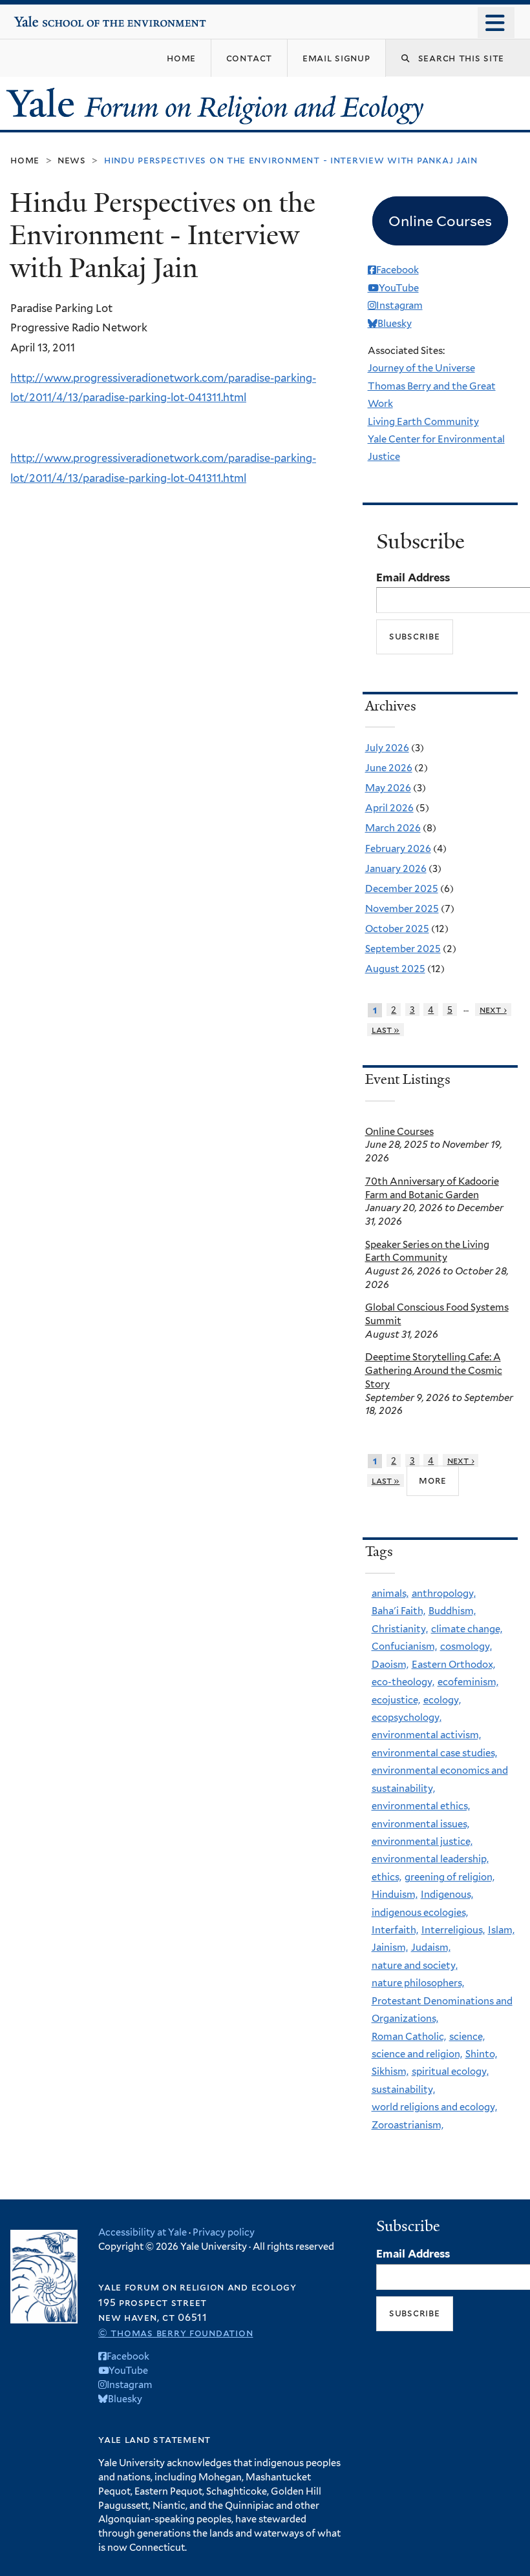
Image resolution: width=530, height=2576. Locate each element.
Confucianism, (404, 1646)
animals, (390, 1594)
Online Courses (399, 1132)
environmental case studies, (434, 1753)
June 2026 (389, 768)
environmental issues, (420, 1824)
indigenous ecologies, (420, 1913)
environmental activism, (426, 1735)
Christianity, (400, 1629)
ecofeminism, (468, 1682)
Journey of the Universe (421, 368)
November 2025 (402, 909)
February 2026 (398, 849)
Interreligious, (453, 1930)
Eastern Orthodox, (453, 1665)
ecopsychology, (407, 1718)
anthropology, (444, 1594)
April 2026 (389, 808)
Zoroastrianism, (408, 2125)
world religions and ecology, (434, 2107)
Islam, (501, 1930)
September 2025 (403, 949)
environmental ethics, (421, 1806)
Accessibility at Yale (143, 2232)
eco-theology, (403, 1682)
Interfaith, (395, 1930)
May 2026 (388, 788)
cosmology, (466, 1646)
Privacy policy (224, 2232)
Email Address (413, 577)
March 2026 (393, 828)
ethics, (387, 1877)
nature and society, (415, 1966)
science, (467, 2037)
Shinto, (481, 2054)
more (432, 1480)
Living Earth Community (423, 422)
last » (386, 1030)
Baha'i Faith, (398, 1611)
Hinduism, (395, 1895)
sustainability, (403, 2090)
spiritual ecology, (450, 2072)
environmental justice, (422, 1842)
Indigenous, (447, 1895)
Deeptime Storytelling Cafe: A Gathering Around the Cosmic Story (434, 1371)
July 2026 (387, 748)
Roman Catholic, (409, 2037)
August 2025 (395, 969)
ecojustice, (396, 1700)
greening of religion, (450, 1877)
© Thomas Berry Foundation (175, 2333)
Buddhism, (452, 1611)
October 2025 (397, 929)
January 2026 (396, 869)
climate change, (467, 1629)
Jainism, (390, 1948)
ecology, (442, 1700)
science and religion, (417, 2054)
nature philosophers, (418, 1983)
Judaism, (431, 1948)
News (72, 160)
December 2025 (402, 889)
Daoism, (390, 1665)
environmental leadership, (430, 1859)
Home (25, 160)
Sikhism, (390, 2072)
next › (493, 1010)
